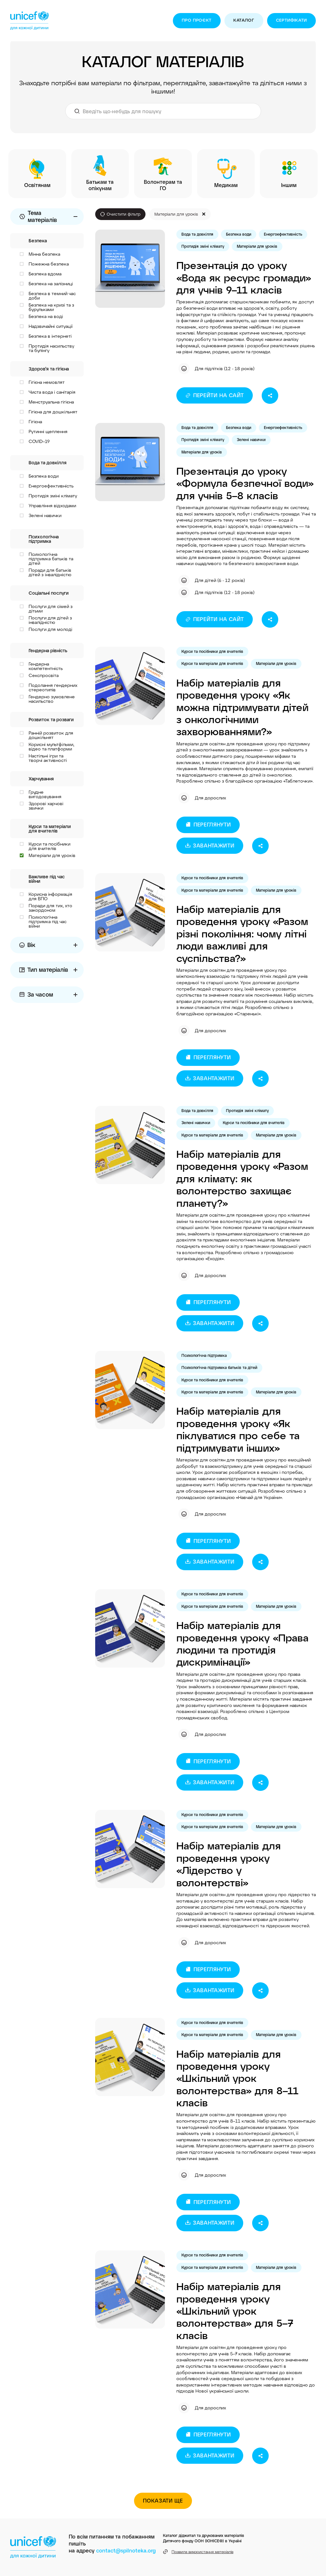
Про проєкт (197, 20)
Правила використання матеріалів (202, 2552)
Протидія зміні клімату (203, 246)
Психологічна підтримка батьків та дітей (219, 1367)
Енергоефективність (283, 234)
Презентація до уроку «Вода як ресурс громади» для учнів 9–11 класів (244, 277)
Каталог (244, 20)
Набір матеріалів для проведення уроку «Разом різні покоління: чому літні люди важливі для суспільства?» (242, 933)
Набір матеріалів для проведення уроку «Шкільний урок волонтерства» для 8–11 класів (237, 2078)
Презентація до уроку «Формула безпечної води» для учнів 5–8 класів (245, 483)
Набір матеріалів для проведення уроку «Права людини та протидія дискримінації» (242, 1643)
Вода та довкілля (197, 234)
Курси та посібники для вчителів (212, 651)
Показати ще (163, 2500)
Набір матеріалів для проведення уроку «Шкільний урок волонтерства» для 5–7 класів (235, 2310)
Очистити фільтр (124, 214)
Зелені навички (251, 439)
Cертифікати (291, 20)
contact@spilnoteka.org (126, 2550)
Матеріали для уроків (257, 246)
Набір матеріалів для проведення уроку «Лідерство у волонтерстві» (229, 1864)
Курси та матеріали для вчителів (212, 663)
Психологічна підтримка (204, 1355)
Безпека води (239, 234)
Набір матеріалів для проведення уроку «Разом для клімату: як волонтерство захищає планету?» (242, 1178)
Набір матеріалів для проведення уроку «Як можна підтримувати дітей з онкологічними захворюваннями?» (242, 707)
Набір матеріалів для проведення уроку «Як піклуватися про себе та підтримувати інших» (238, 1429)
